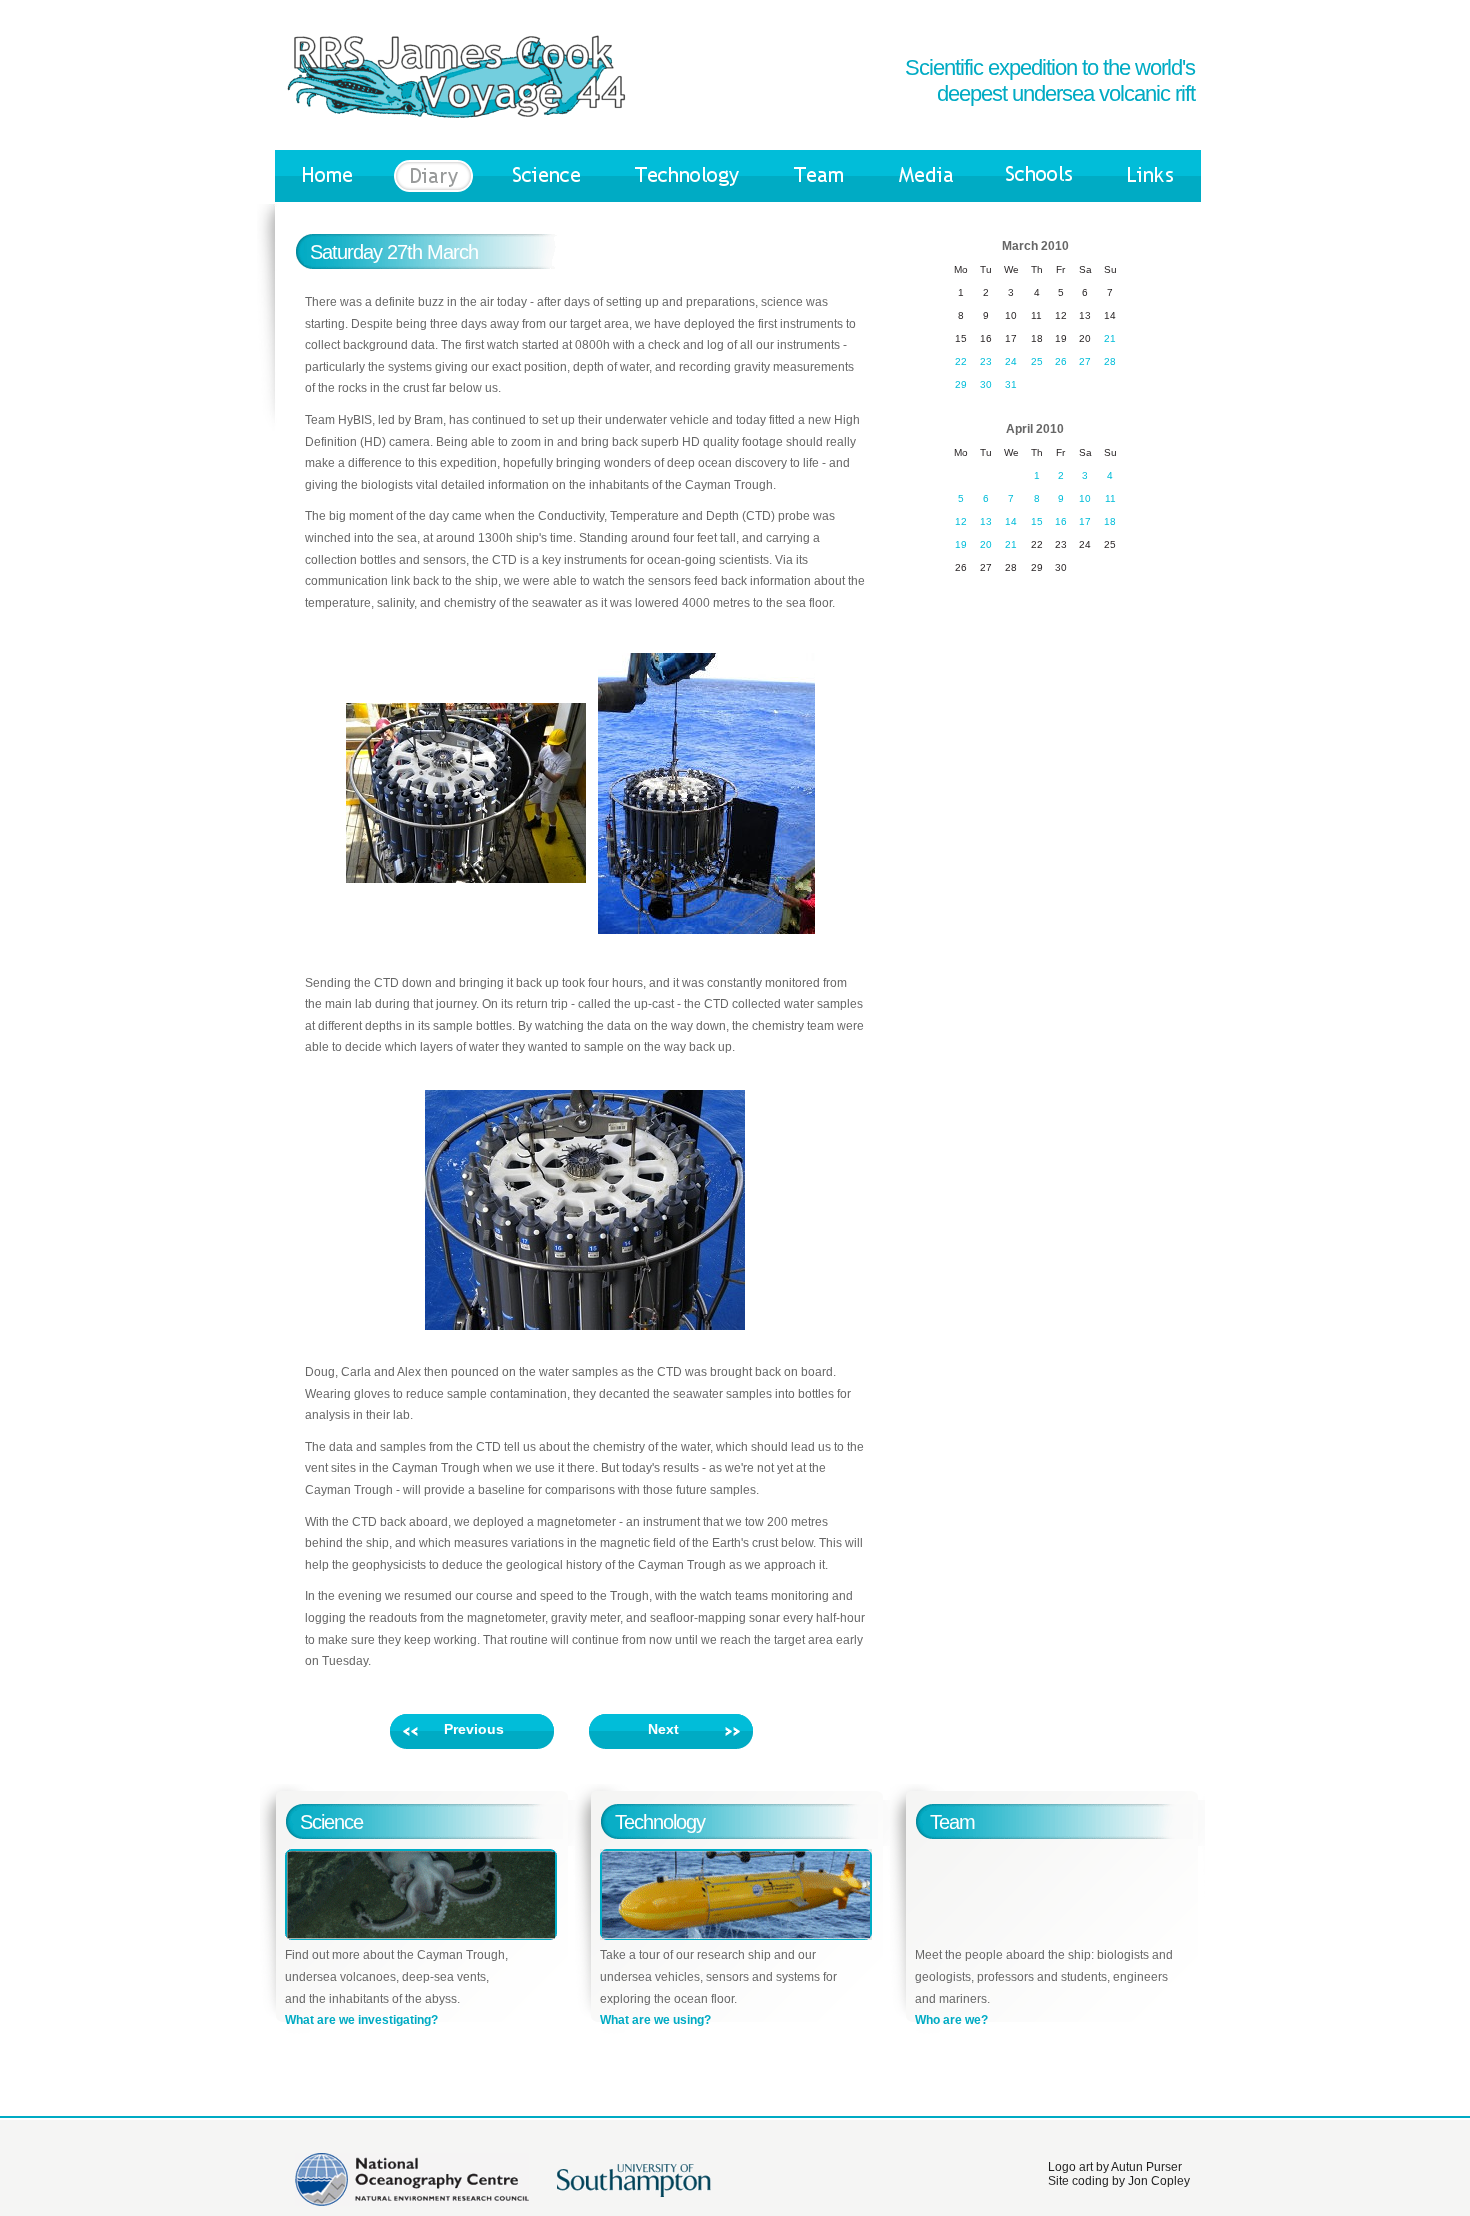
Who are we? (951, 2020)
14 (1011, 521)
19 (961, 544)
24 (1011, 361)
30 (986, 384)
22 (961, 361)
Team (819, 176)
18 (1110, 521)
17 (1085, 521)
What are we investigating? (361, 2020)
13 (986, 521)
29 (961, 384)
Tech (686, 176)
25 (1037, 361)
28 (1110, 361)
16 (1061, 521)
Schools (1039, 176)
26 (1061, 361)
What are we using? (655, 2020)
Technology (660, 1822)
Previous (474, 1729)
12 (961, 521)
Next (663, 1729)
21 (1110, 338)
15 (1037, 521)
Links (1150, 176)
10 (1085, 498)
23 (986, 361)
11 (1110, 498)
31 (1011, 384)
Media (926, 176)
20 (986, 544)
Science (546, 176)
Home (328, 176)
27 (1085, 361)
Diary (433, 176)
